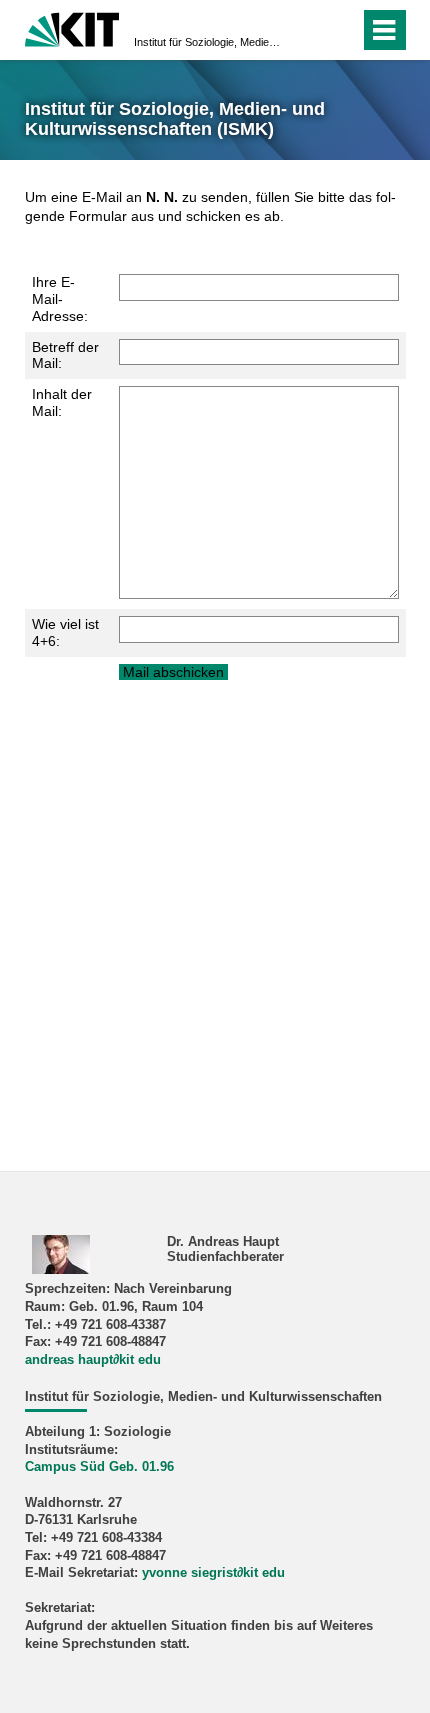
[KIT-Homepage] (72, 27)
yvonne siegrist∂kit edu (213, 1573)
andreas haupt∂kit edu (93, 1360)
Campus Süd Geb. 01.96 (99, 1467)
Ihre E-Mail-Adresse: (60, 299)
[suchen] (308, 30)
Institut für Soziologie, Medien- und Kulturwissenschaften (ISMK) (209, 42)
